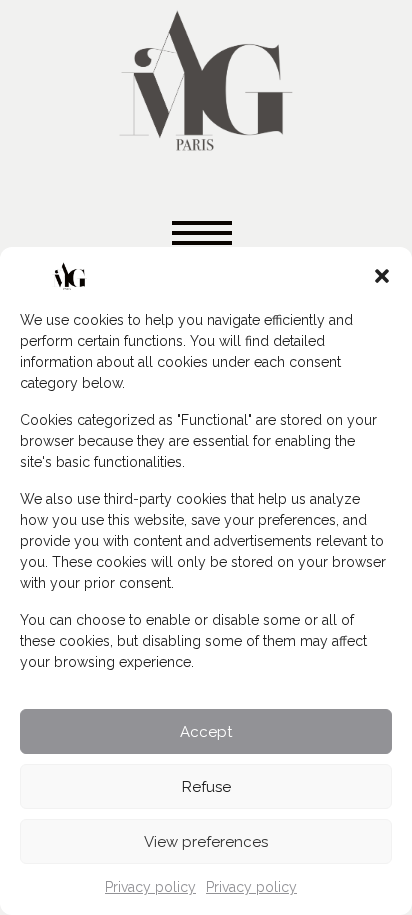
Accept (206, 732)
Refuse (206, 787)
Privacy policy (150, 887)
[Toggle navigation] (206, 234)
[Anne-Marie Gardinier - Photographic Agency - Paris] (206, 77)
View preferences (206, 842)
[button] (382, 276)
